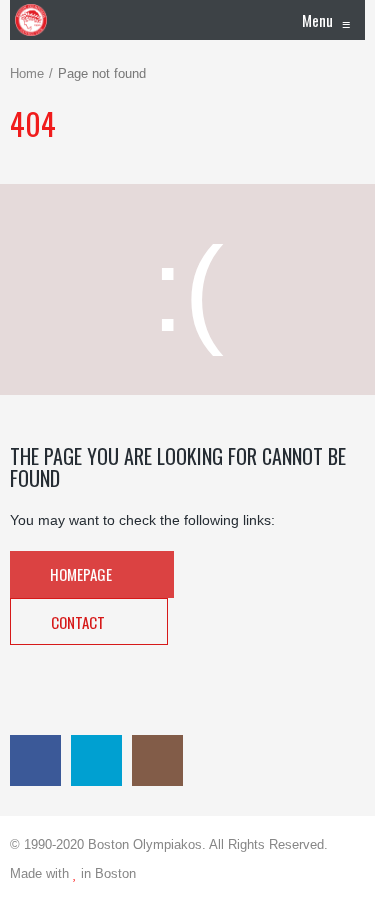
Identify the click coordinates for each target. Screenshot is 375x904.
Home (27, 73)
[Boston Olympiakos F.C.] (31, 20)
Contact (79, 622)
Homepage (82, 574)
